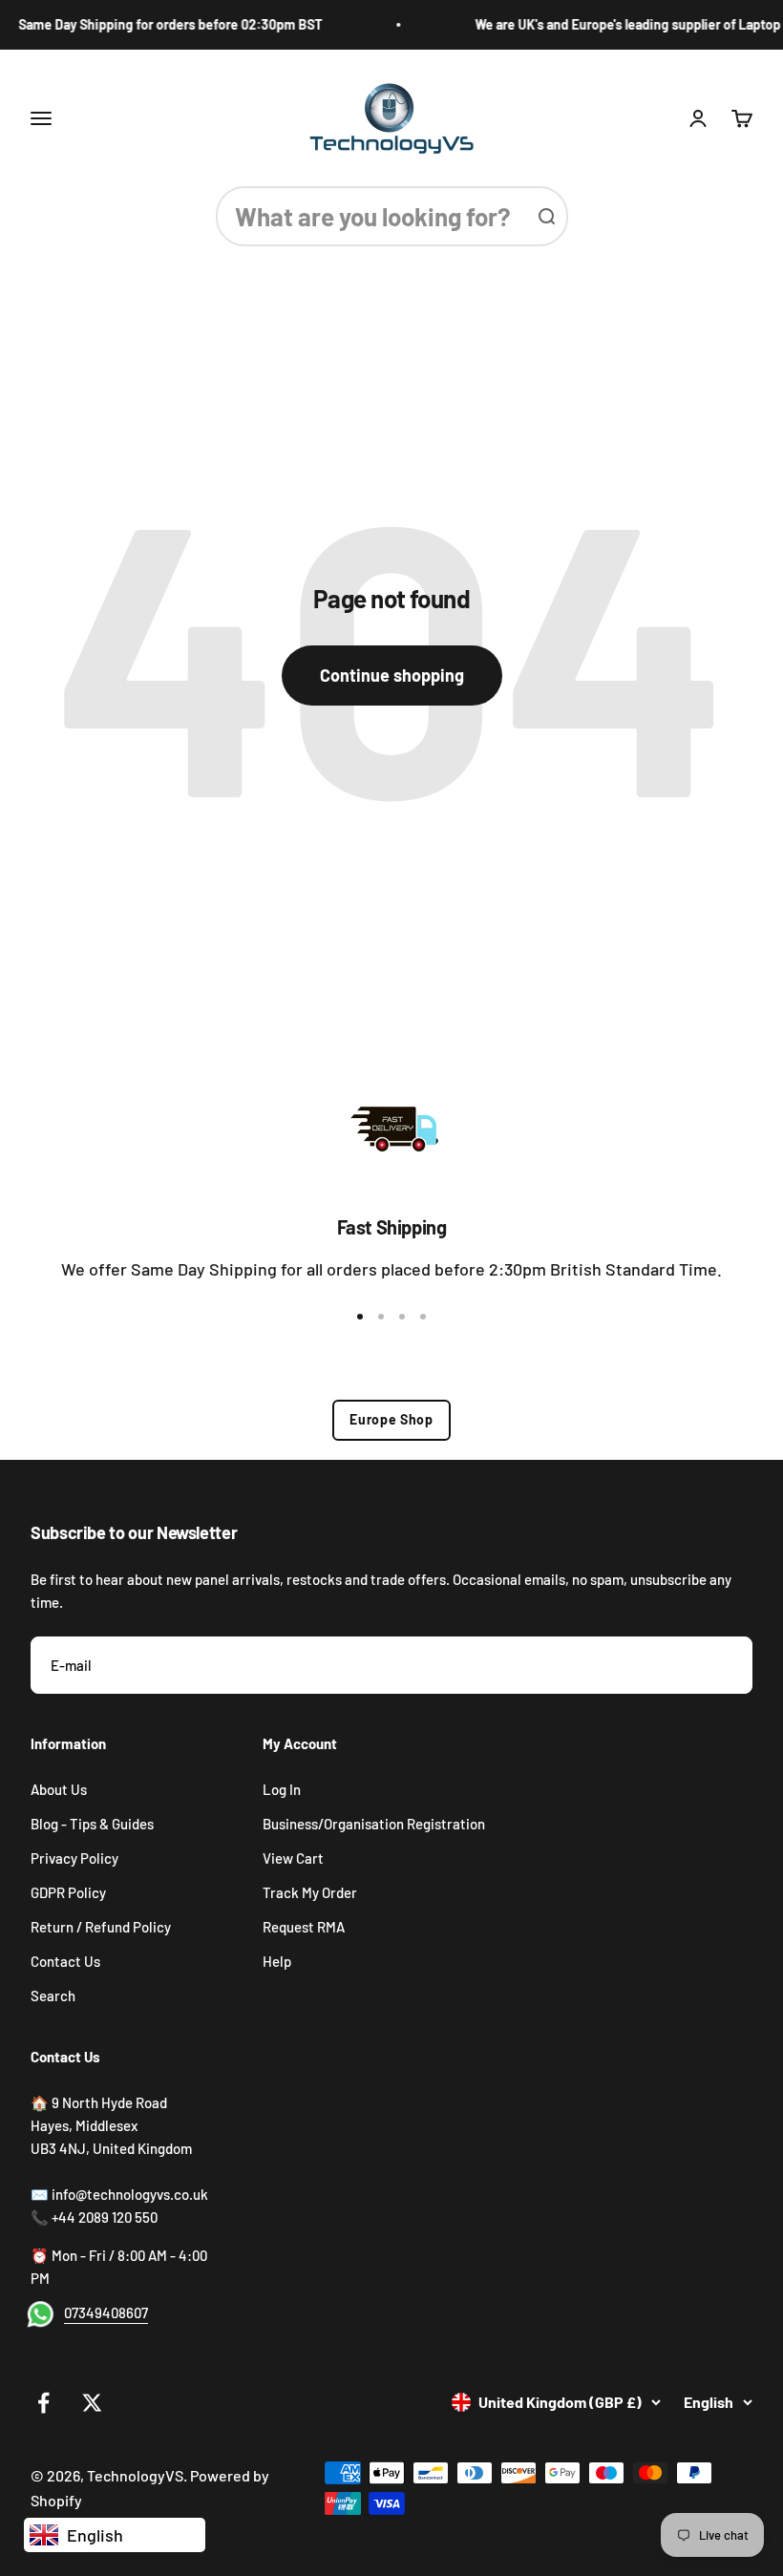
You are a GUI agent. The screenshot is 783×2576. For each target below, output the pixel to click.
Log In (282, 1789)
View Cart (293, 1858)
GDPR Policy (68, 1892)
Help (277, 1961)
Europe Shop (391, 1419)
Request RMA (304, 1927)
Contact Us (65, 1961)
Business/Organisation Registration (374, 1824)
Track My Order (310, 1892)
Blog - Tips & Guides (92, 1824)
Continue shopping (392, 675)
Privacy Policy (74, 1858)
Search (53, 1995)
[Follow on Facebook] (43, 2403)
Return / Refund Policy (101, 1927)
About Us (59, 1789)
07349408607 (106, 2312)
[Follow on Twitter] (92, 2403)
